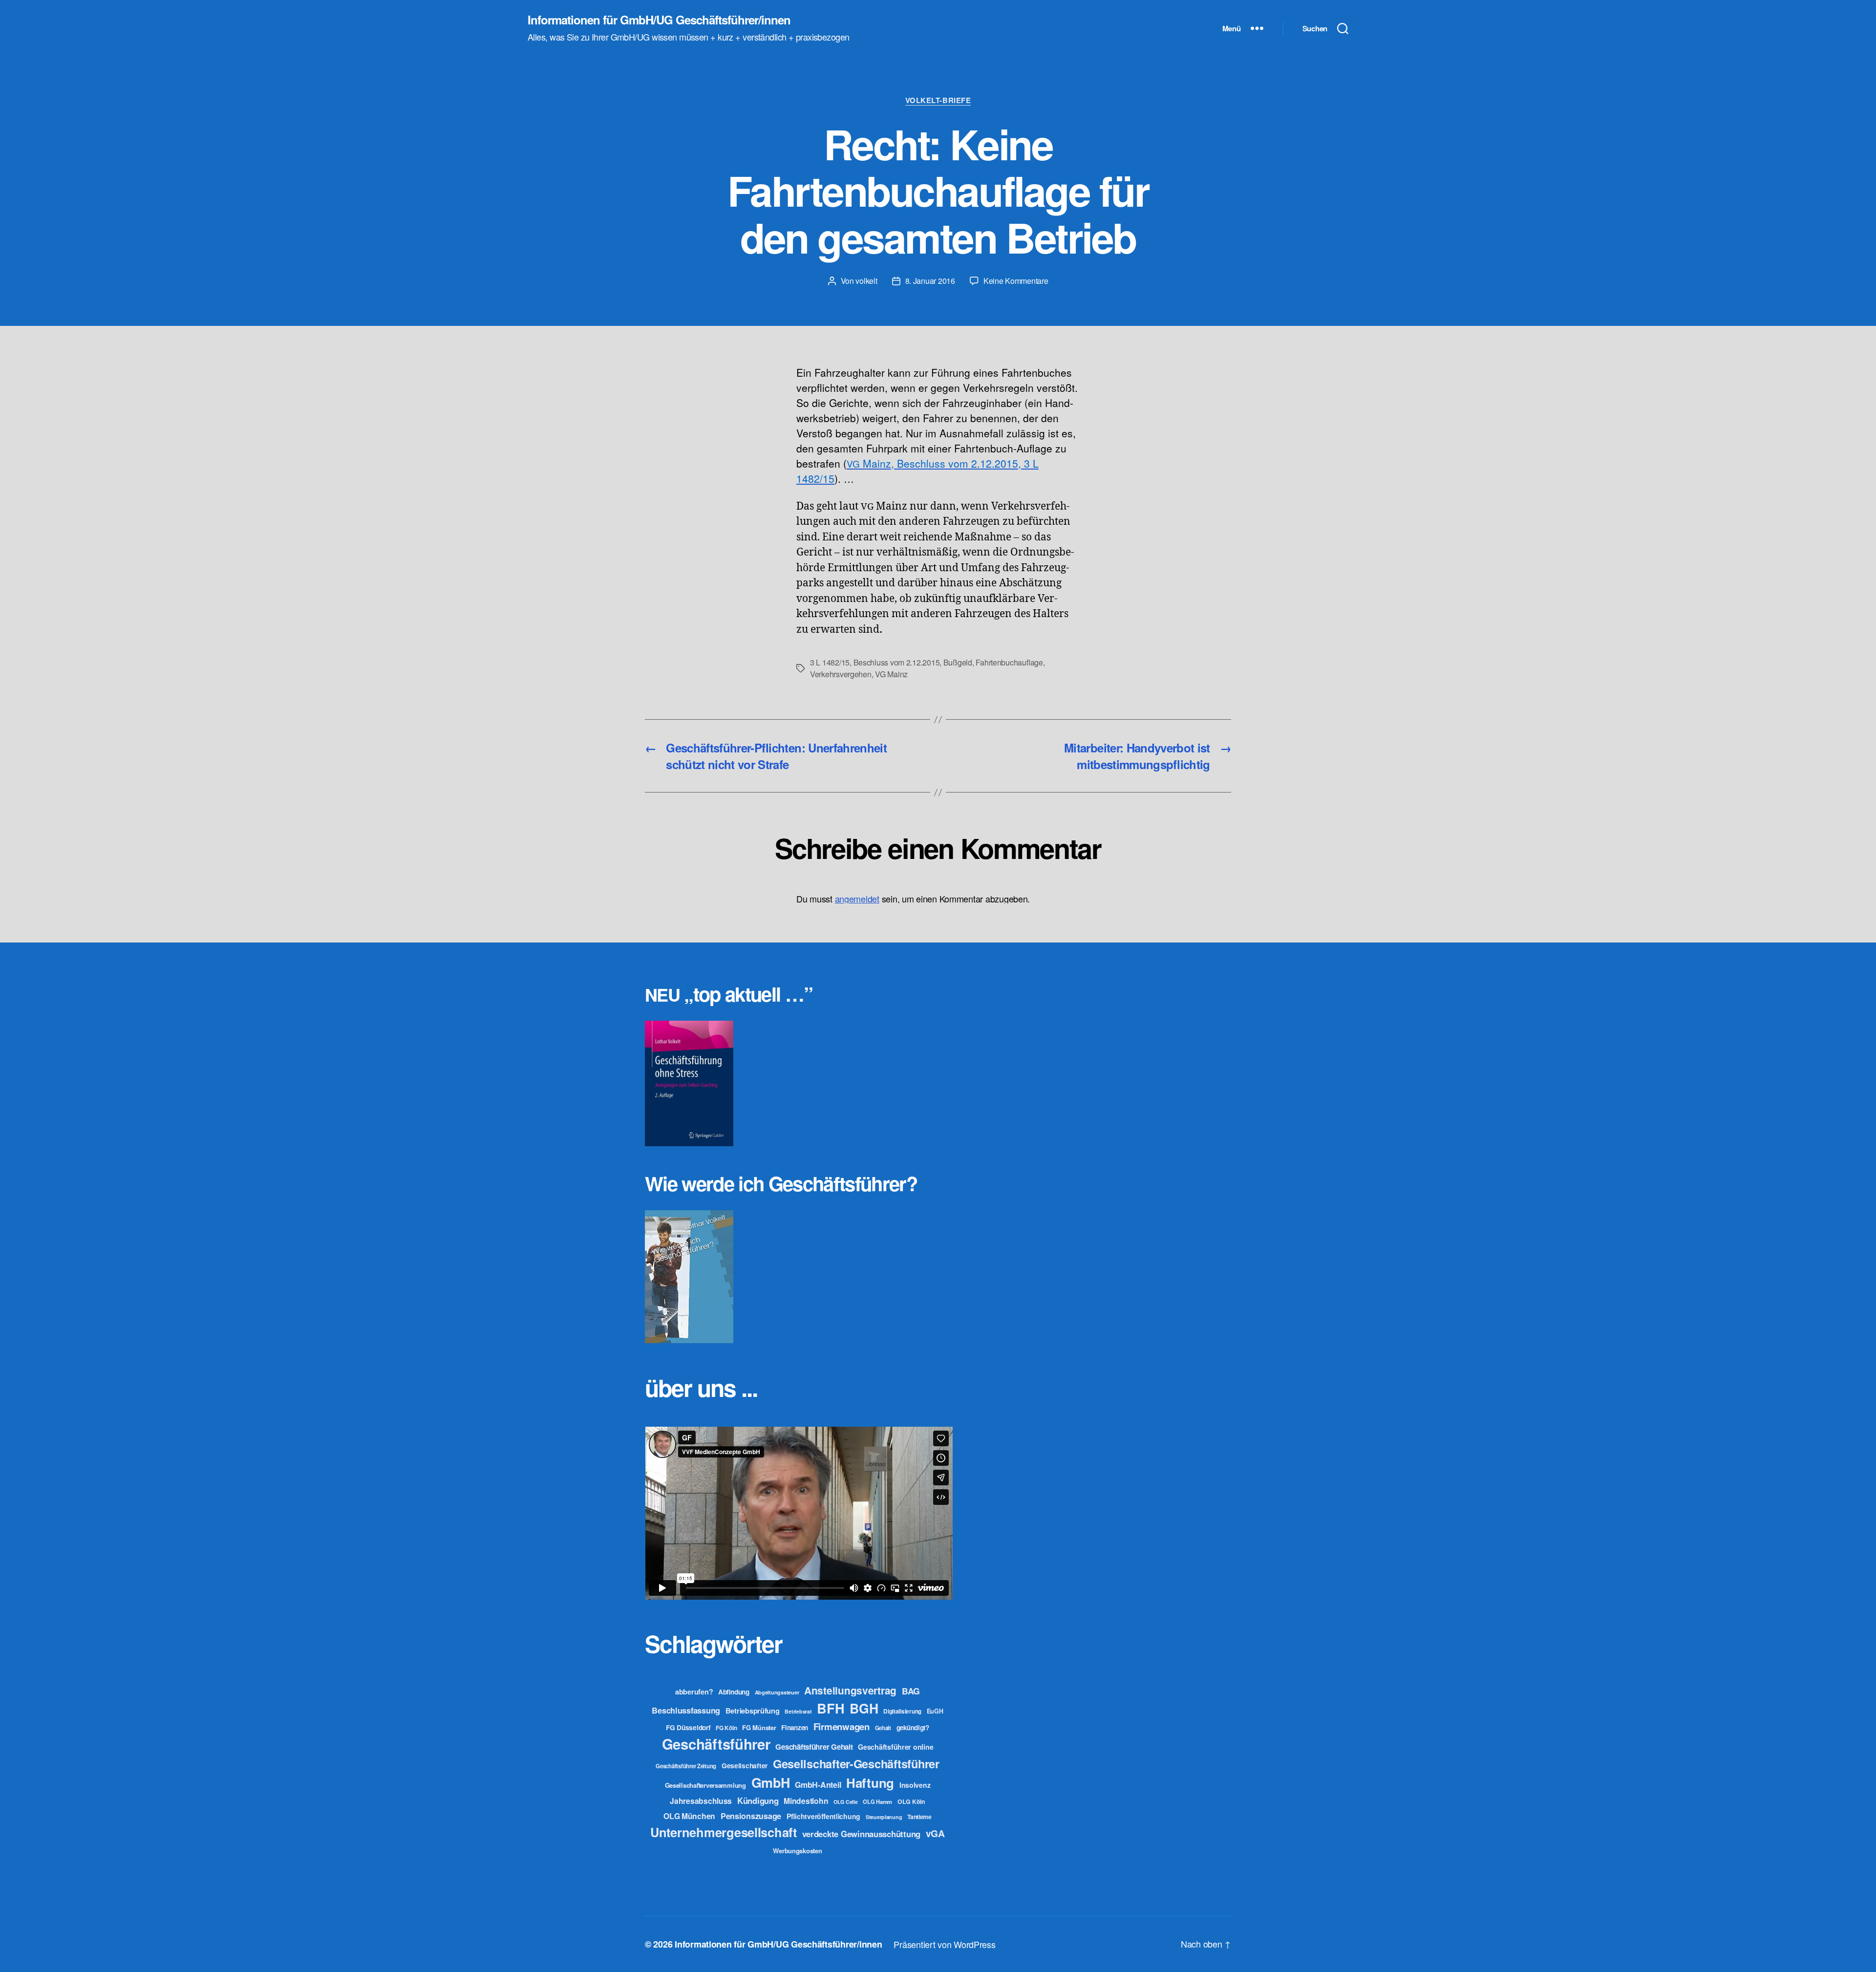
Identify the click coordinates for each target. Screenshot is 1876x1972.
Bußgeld (958, 662)
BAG (911, 1691)
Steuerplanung (884, 1817)
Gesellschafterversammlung (705, 1785)
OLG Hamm (877, 1801)
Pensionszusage (751, 1816)
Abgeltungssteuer (777, 1692)
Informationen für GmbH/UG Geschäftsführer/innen (659, 20)
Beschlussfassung (686, 1710)
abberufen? (694, 1692)
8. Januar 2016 (930, 281)
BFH (831, 1708)
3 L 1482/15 (830, 662)
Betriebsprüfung (753, 1711)
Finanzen (795, 1727)
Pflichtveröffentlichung (823, 1816)
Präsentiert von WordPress (944, 1944)
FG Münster (759, 1727)
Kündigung (758, 1801)
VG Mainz (891, 674)
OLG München (689, 1816)
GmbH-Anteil (818, 1785)
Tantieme (919, 1817)
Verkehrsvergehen (841, 674)
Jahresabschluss (701, 1801)
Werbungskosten (797, 1851)
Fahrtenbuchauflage (1009, 662)
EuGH (935, 1711)
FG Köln (726, 1728)
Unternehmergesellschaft (724, 1832)
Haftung (870, 1783)
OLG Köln (911, 1801)
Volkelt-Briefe (938, 101)
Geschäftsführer (716, 1744)
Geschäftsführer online (895, 1747)
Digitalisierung (902, 1711)
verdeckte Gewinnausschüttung (861, 1834)
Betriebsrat (798, 1711)
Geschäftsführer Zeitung (686, 1766)
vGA (935, 1833)
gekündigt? (913, 1727)
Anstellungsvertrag (850, 1690)
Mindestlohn (806, 1801)
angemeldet (857, 899)
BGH (864, 1708)
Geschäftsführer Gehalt (814, 1747)
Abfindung (734, 1692)
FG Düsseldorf (688, 1727)
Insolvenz (915, 1785)
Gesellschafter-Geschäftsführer (856, 1763)
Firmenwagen (842, 1726)
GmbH (771, 1782)
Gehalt (883, 1728)
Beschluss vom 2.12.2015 (897, 662)
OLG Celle (846, 1802)
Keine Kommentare (1016, 281)
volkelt (866, 281)
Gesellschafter (745, 1765)
